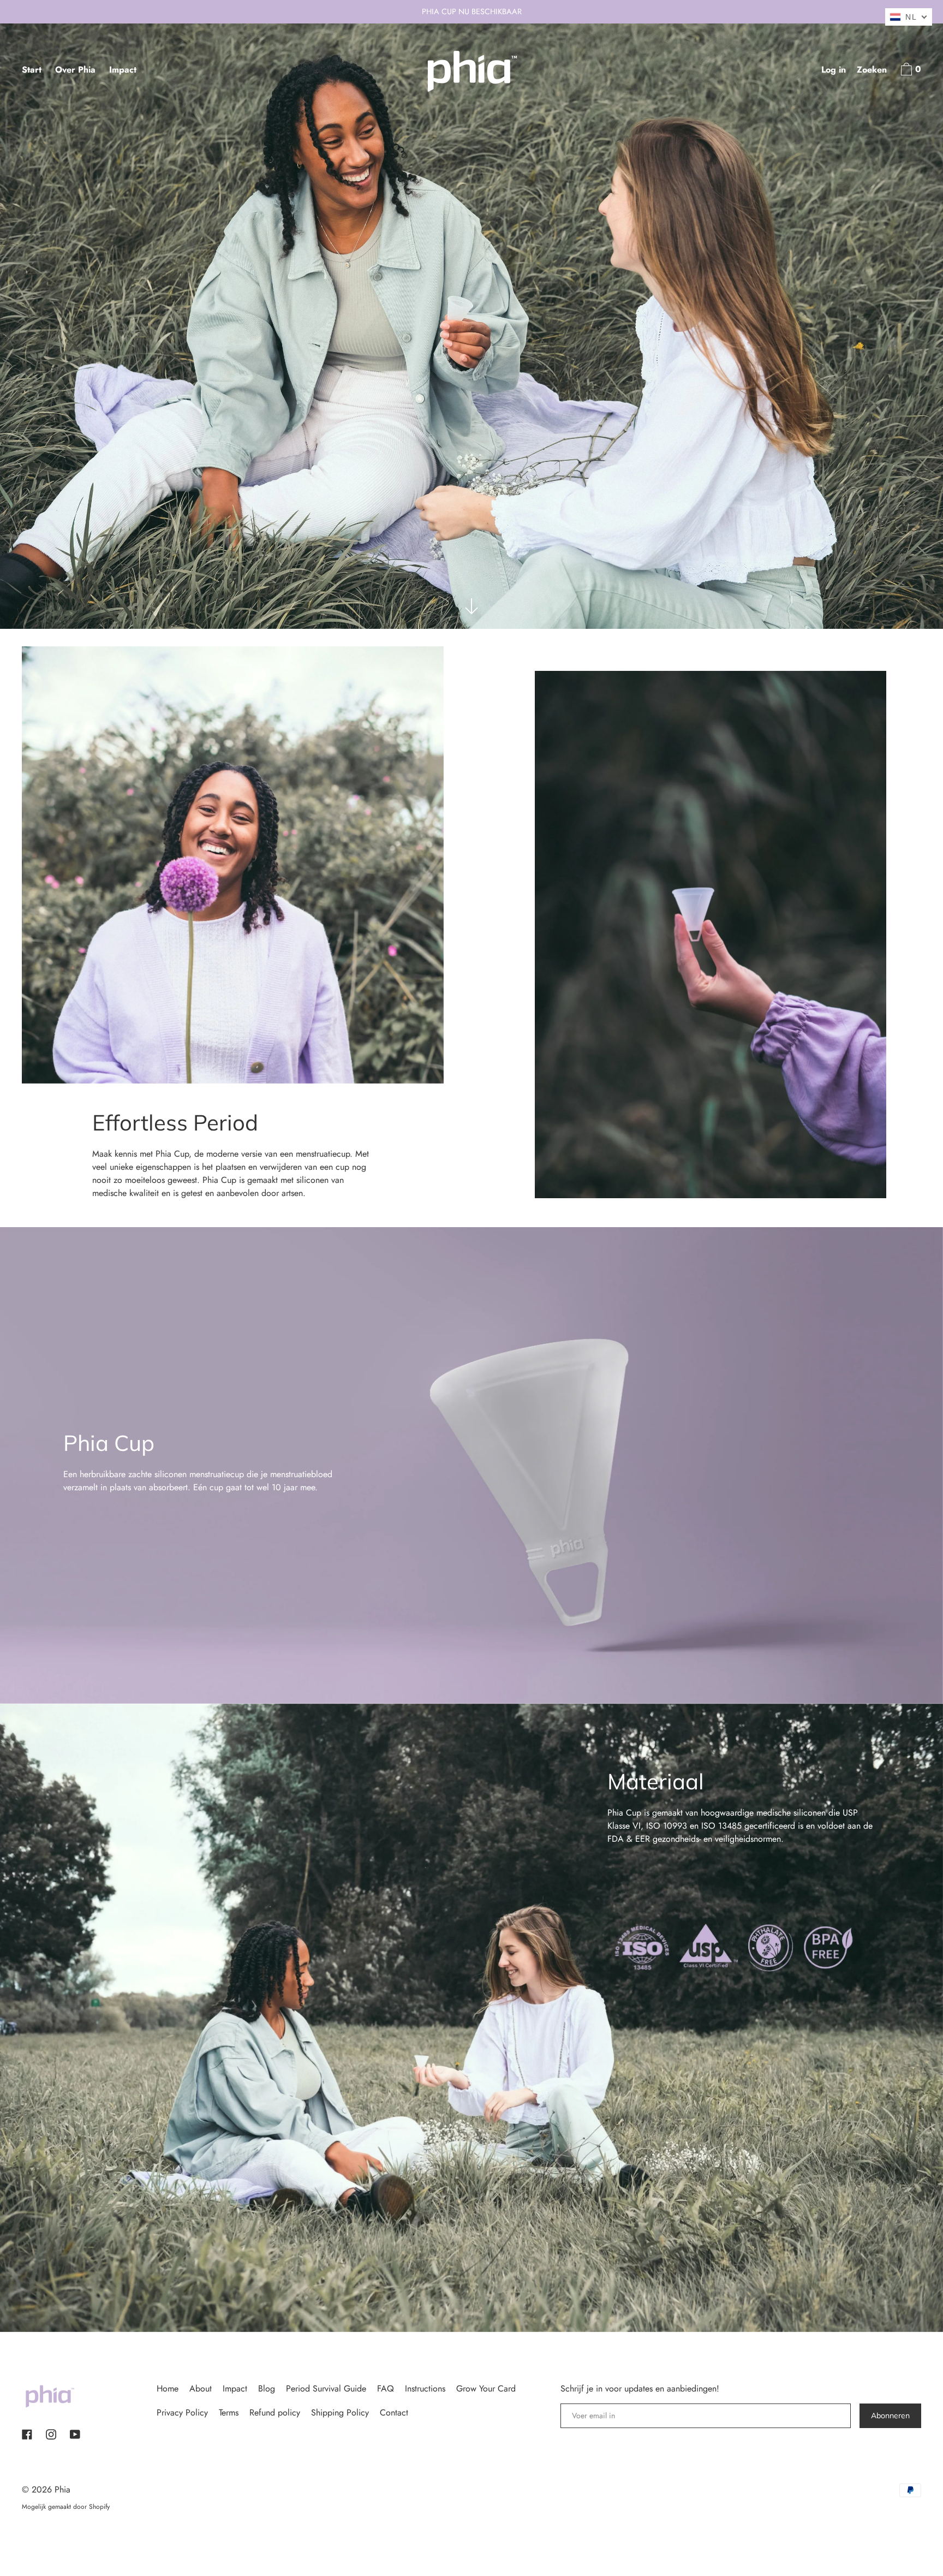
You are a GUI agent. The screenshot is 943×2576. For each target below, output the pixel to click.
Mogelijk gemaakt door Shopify (66, 2507)
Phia (62, 2489)
